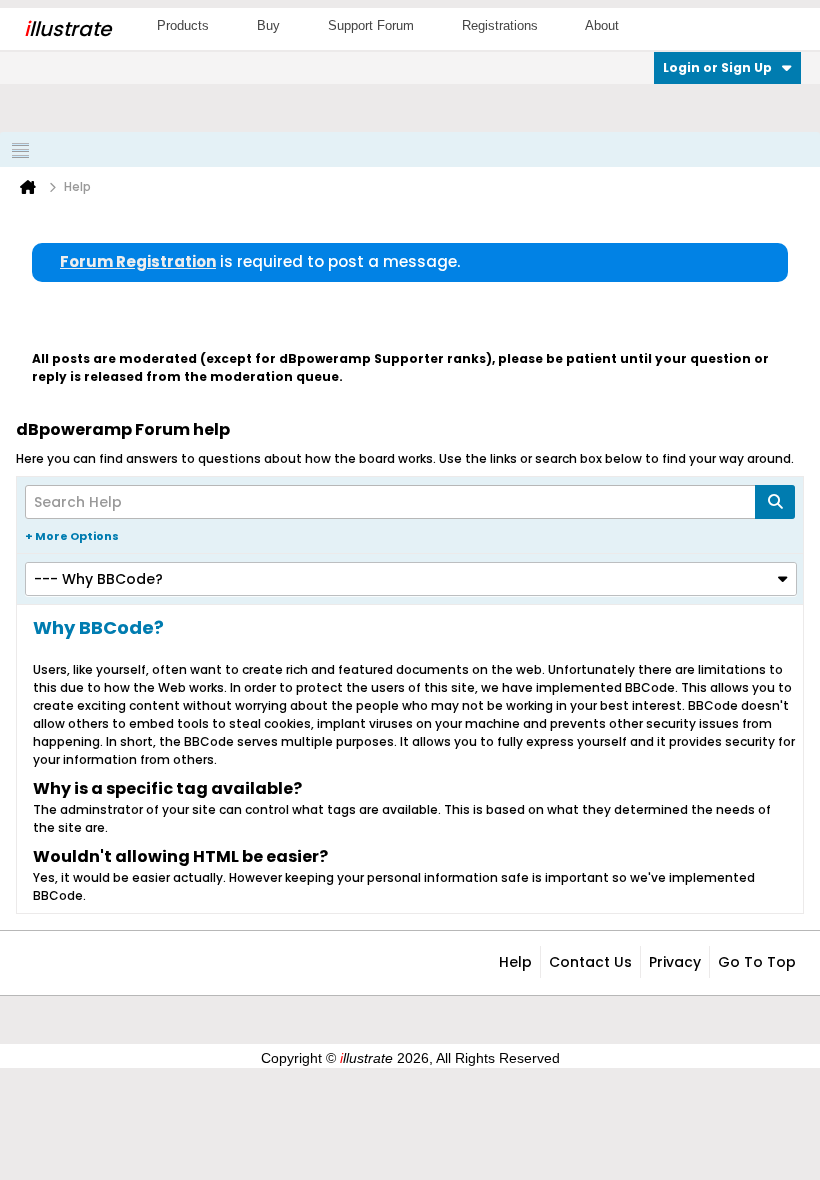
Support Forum (371, 25)
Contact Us (590, 962)
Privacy (675, 962)
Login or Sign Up (717, 67)
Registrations (500, 25)
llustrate (67, 29)
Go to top (757, 962)
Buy (268, 25)
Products (183, 25)
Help (515, 962)
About (602, 25)
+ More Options (72, 536)
